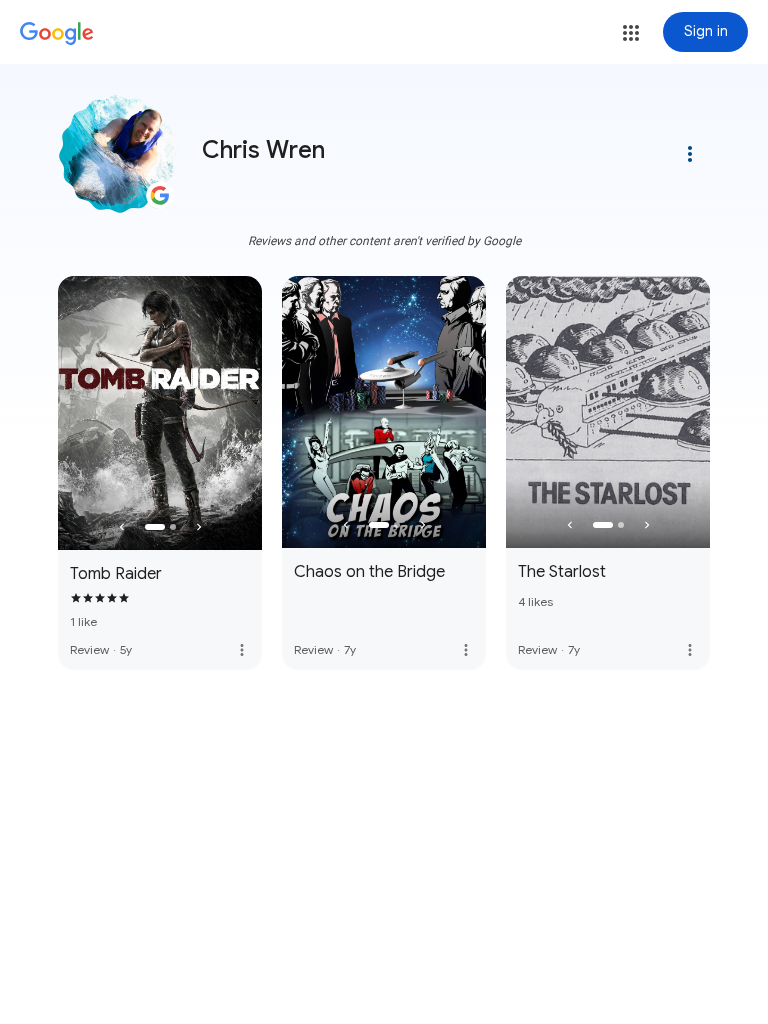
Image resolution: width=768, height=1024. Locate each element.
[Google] (57, 34)
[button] (631, 33)
